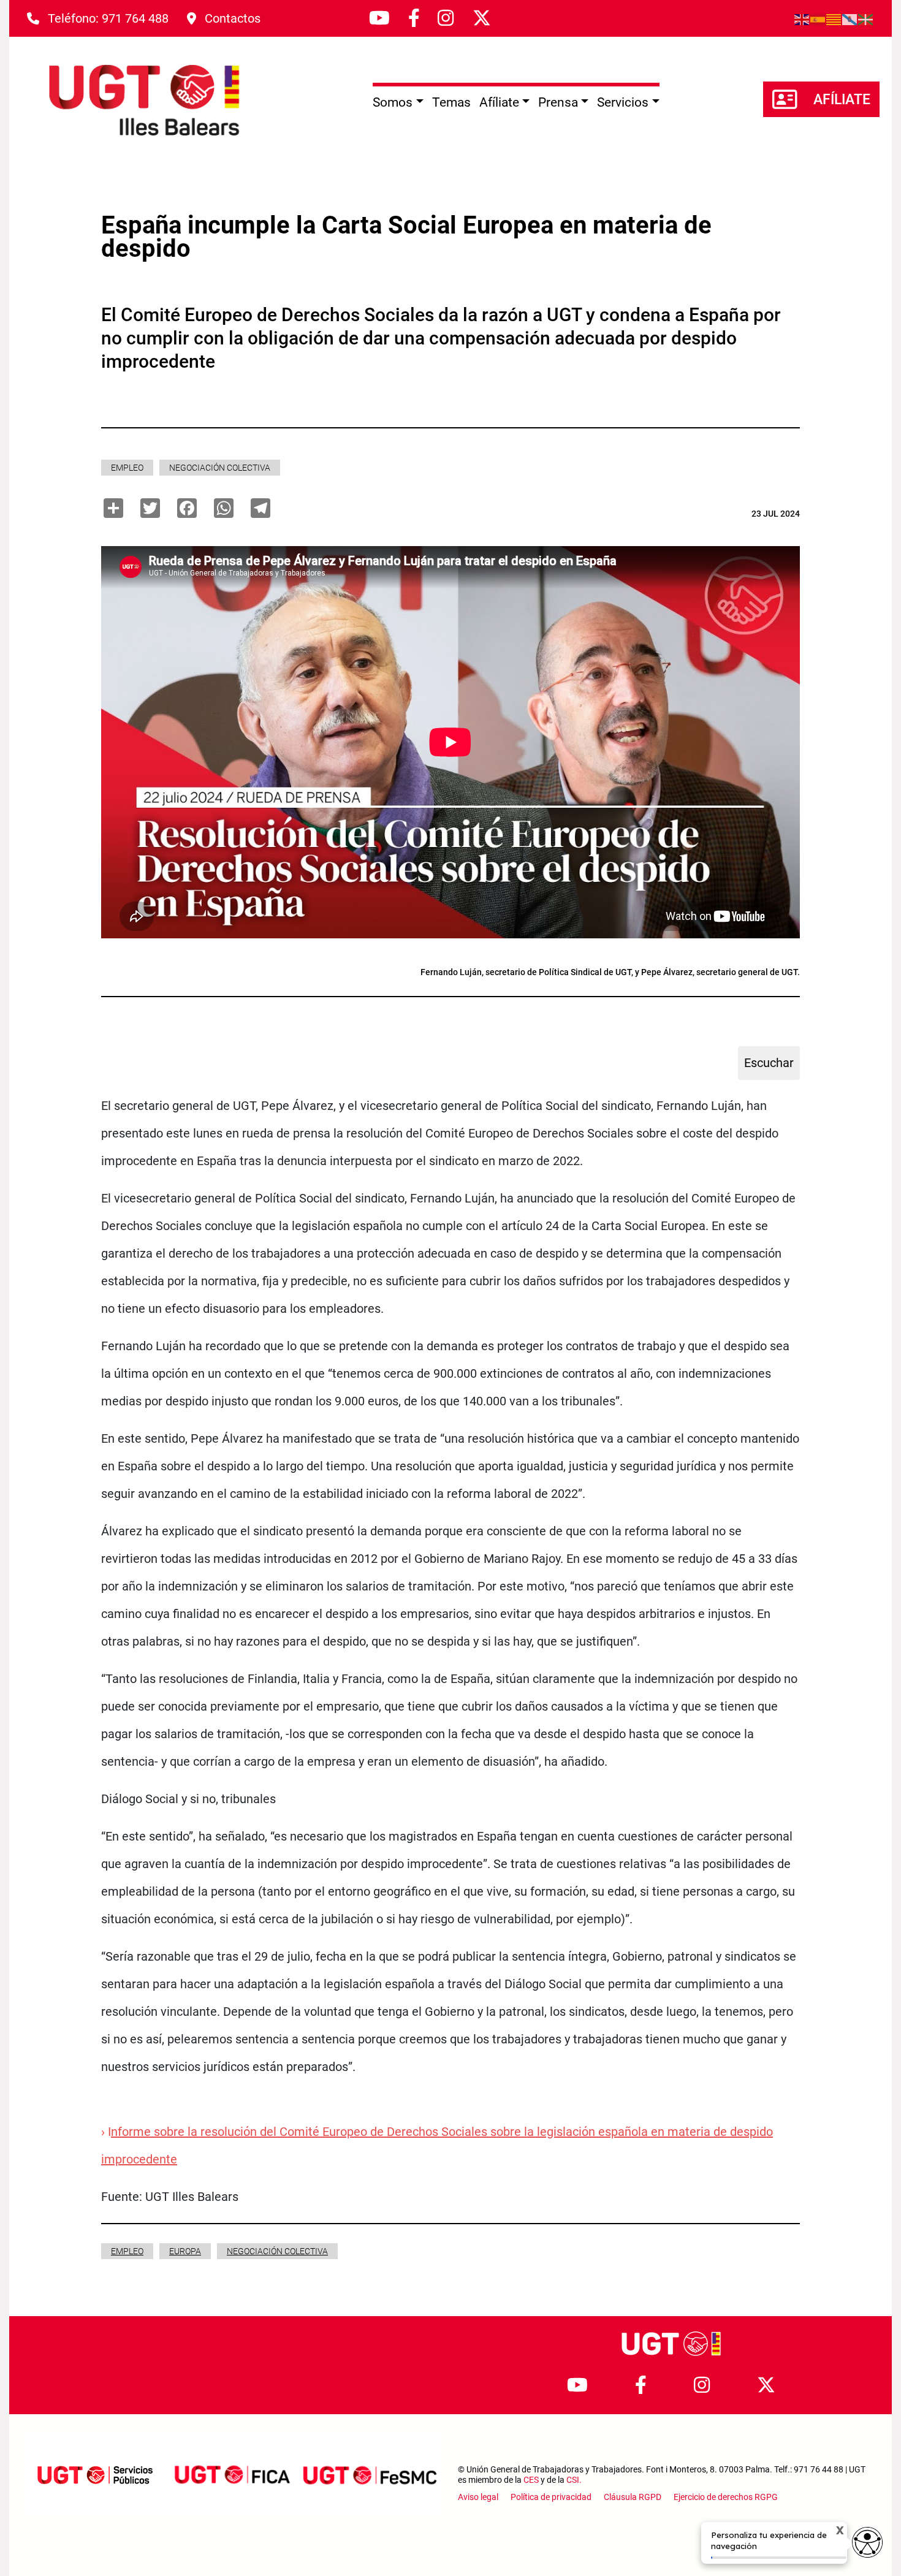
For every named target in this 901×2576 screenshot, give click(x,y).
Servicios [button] (623, 102)
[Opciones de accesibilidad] (867, 2542)
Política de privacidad (551, 2497)
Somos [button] (393, 102)
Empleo (127, 468)
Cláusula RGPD (633, 2497)
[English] (802, 18)
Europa (185, 2251)
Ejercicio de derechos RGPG (726, 2497)
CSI (573, 2480)
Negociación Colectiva (220, 468)
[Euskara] (866, 18)
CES (531, 2480)
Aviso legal (478, 2497)
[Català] (834, 18)
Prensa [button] (558, 102)
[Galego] (850, 18)
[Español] (818, 18)
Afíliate (842, 100)
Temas (451, 102)
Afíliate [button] (499, 102)
